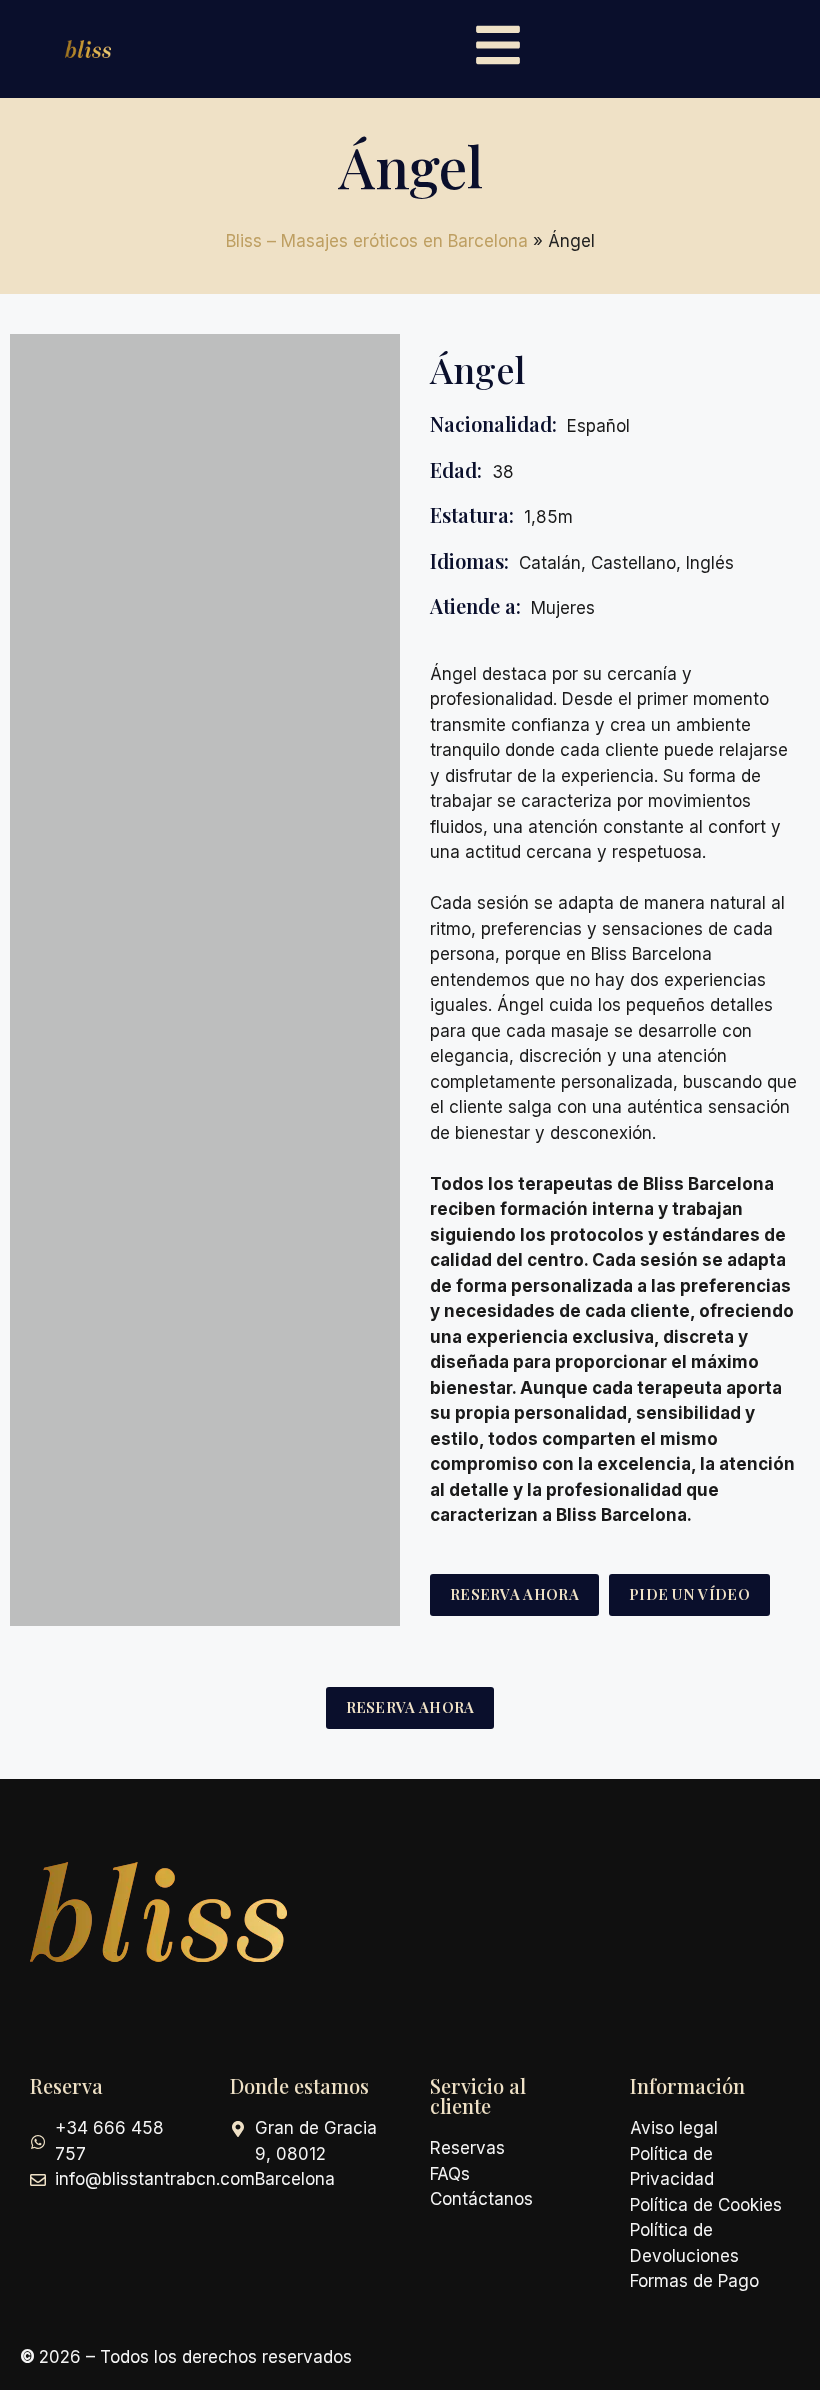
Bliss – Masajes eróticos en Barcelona (377, 241)
